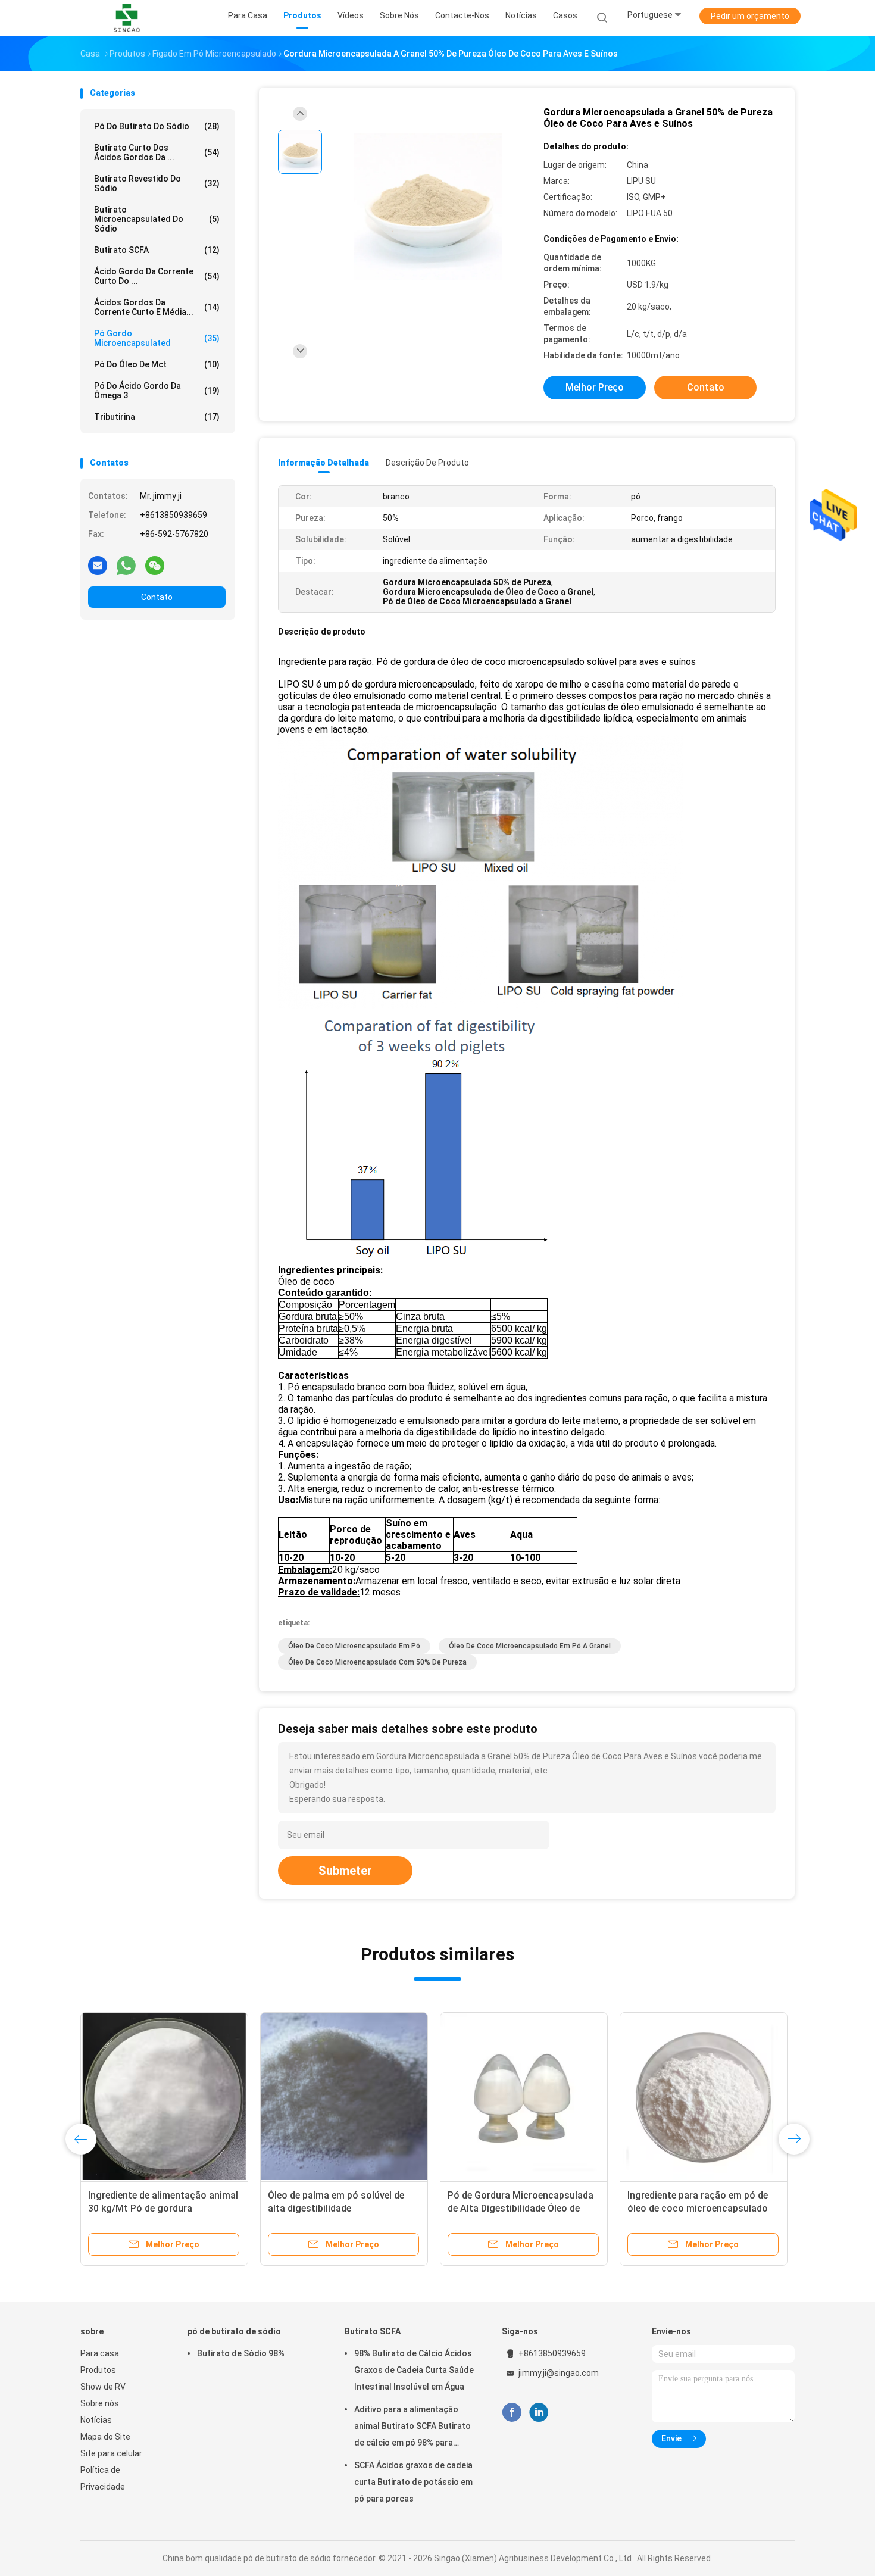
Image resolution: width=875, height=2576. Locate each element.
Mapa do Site (105, 2437)
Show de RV (103, 2387)
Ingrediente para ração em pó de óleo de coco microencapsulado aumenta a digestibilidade (698, 2208)
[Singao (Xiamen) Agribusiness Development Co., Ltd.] (127, 18)
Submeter (345, 1871)
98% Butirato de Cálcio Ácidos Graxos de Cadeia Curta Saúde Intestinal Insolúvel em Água (414, 2370)
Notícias (96, 2420)
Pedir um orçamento (750, 16)
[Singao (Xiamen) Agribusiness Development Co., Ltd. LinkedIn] (539, 2413)
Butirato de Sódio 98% (241, 2353)
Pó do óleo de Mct (157, 364)
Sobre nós (100, 2403)
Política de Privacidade (103, 2478)
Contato (157, 597)
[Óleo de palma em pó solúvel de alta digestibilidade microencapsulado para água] (344, 2096)
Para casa (100, 2353)
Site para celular (111, 2453)
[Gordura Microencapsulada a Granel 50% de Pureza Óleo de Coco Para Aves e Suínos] (428, 207)
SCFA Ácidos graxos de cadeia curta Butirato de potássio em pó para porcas (413, 2482)
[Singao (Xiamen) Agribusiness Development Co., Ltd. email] (98, 565)
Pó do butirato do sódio (157, 126)
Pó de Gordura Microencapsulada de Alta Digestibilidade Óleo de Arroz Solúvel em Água (521, 2208)
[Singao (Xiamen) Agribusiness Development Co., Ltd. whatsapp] (126, 565)
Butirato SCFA (157, 250)
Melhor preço (595, 387)
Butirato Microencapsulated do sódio (157, 219)
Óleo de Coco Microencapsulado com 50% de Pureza (377, 1662)
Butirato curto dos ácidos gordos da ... (157, 152)
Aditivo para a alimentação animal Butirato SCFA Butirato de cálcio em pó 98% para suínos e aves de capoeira (412, 2428)
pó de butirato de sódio (234, 2331)
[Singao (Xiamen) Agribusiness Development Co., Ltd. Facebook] (512, 2413)
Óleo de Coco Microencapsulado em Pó (354, 1646)
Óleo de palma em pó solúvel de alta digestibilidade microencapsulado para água (336, 2208)
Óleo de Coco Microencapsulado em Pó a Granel (530, 1646)
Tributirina (157, 417)
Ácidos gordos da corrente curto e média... (157, 307)
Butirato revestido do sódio (157, 183)
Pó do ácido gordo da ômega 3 (157, 391)
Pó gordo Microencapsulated (157, 338)
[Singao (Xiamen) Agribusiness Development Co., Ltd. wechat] (155, 565)
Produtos (98, 2370)
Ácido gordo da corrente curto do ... (157, 276)
